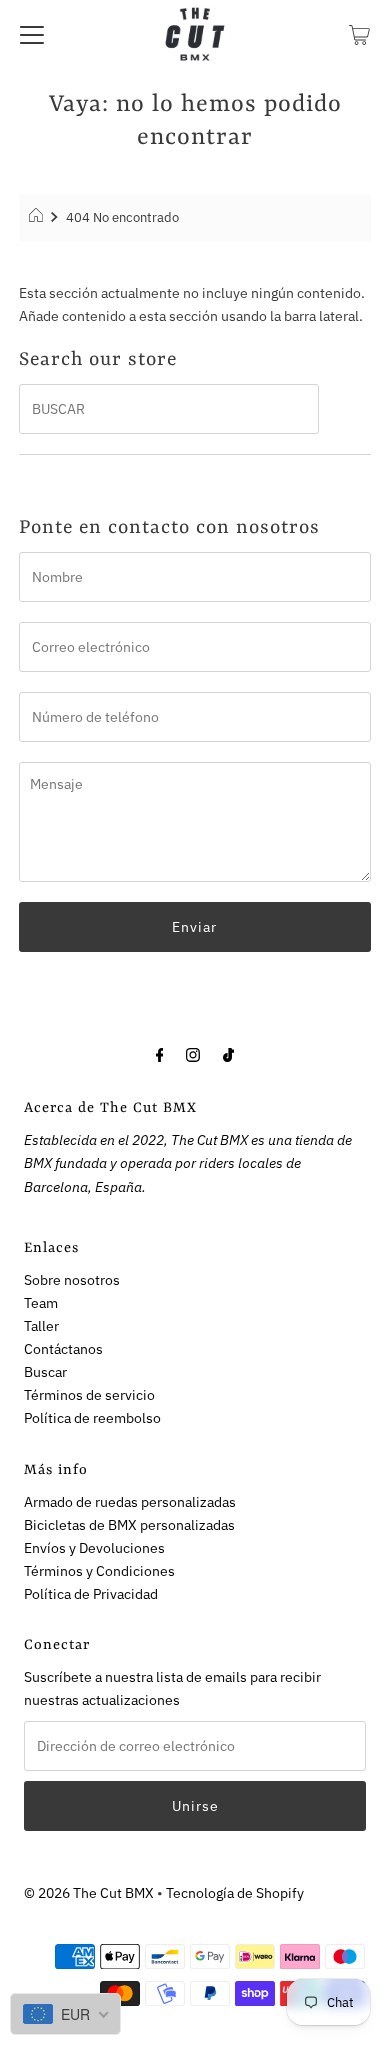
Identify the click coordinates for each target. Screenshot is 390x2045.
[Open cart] (359, 34)
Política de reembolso (92, 1417)
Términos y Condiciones (99, 1570)
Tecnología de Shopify (235, 1892)
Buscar (45, 1371)
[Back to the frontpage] (38, 218)
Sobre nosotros (72, 1279)
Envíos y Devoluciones (94, 1547)
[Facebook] (160, 1053)
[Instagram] (193, 1053)
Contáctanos (63, 1348)
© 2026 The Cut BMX (89, 1892)
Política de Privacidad (91, 1593)
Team (41, 1302)
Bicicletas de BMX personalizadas (129, 1524)
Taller (41, 1325)
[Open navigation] (32, 34)
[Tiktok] (228, 1053)
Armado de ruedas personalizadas (130, 1501)
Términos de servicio (89, 1394)
